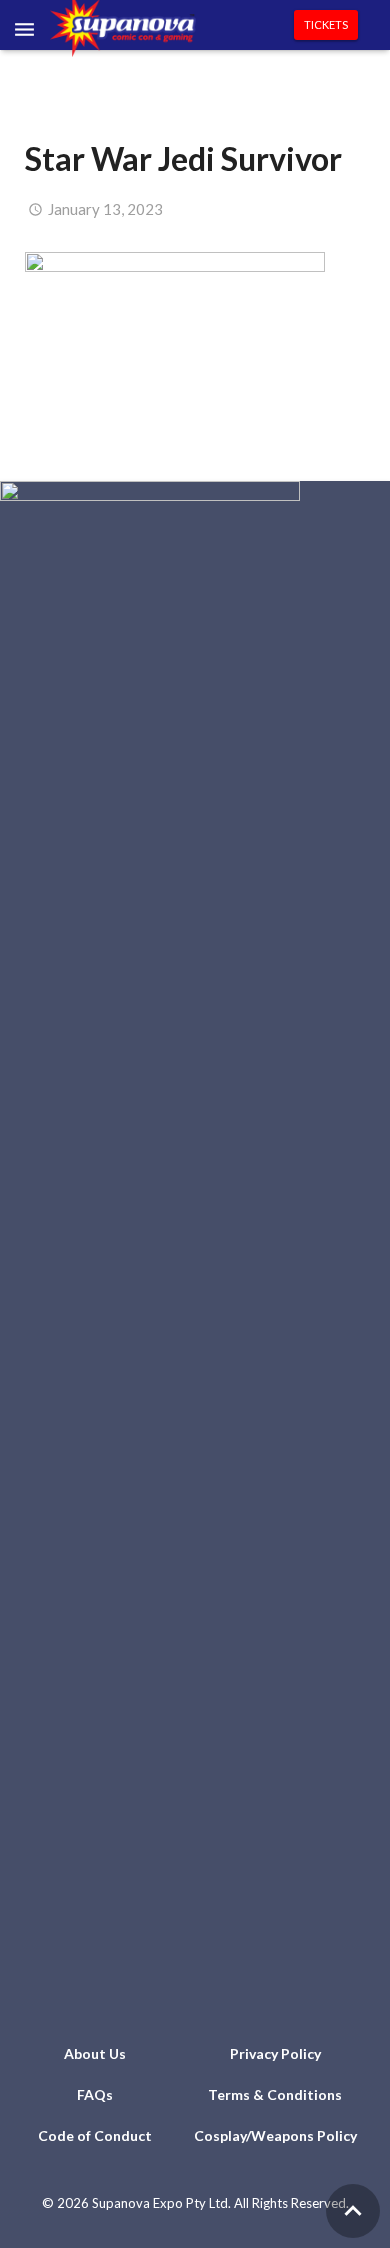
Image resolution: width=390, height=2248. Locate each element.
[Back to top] (353, 2211)
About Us (95, 2053)
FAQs (95, 2094)
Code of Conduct (95, 2135)
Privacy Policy (275, 2053)
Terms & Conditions (275, 2094)
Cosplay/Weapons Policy (275, 2135)
